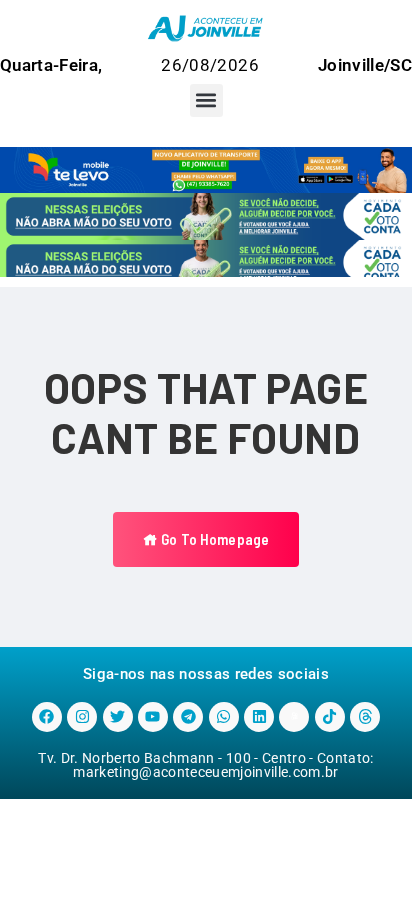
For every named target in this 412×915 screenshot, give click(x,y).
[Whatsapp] (224, 717)
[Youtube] (153, 717)
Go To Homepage (213, 539)
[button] (206, 100)
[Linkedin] (259, 717)
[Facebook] (47, 717)
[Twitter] (118, 717)
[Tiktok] (330, 717)
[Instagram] (82, 717)
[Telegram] (188, 717)
